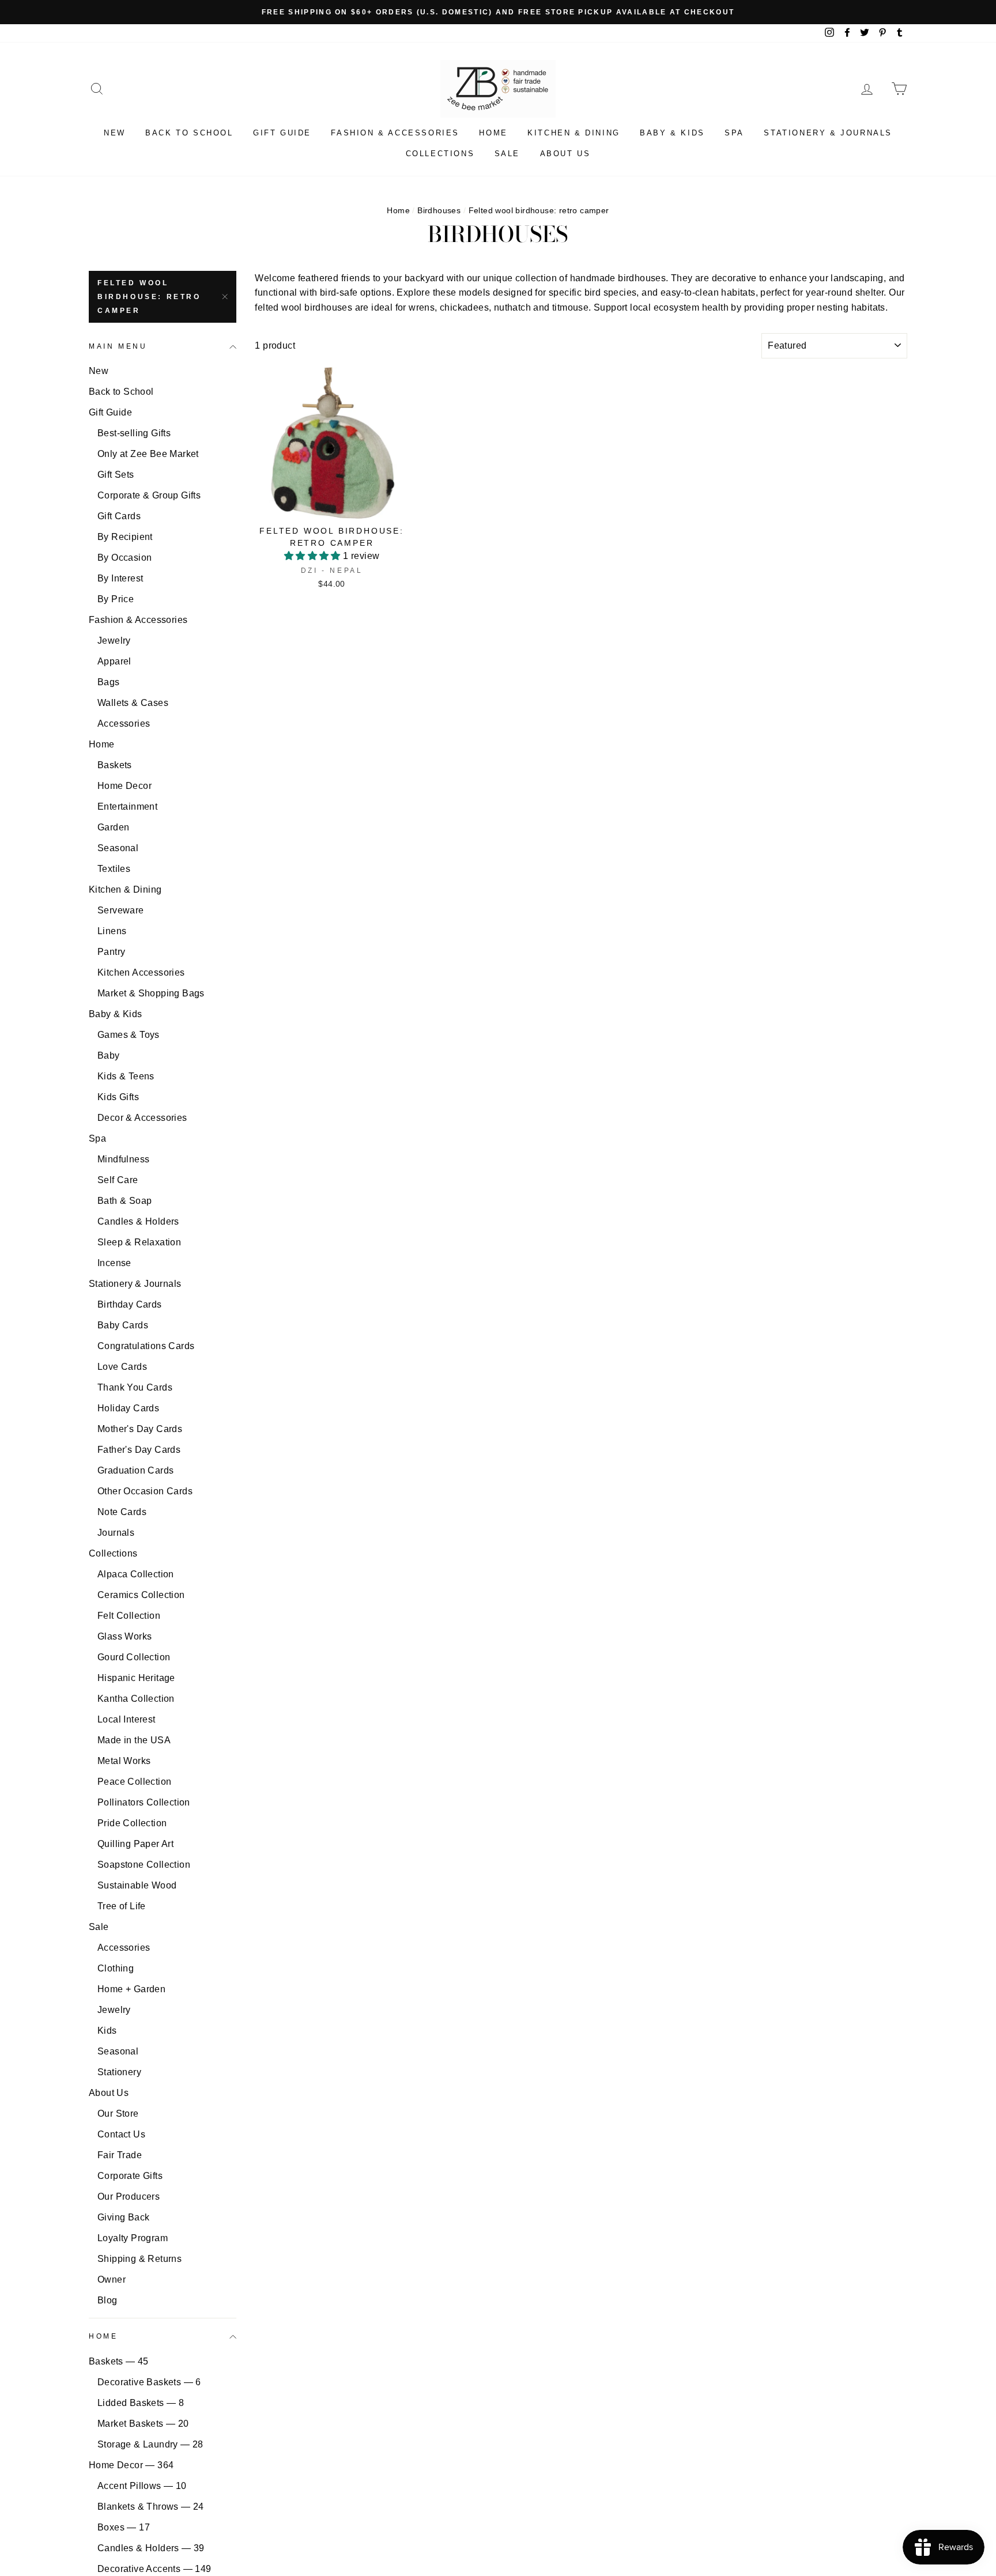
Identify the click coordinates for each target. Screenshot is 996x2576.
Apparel (114, 661)
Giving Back (123, 2217)
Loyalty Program (133, 2238)
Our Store (118, 2114)
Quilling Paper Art (135, 1844)
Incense (114, 1263)
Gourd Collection (134, 1657)
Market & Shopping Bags (151, 993)
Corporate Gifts (130, 2176)
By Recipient (125, 537)
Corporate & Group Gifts (149, 495)
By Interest (120, 578)
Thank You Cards (135, 1387)
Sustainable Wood (137, 1885)
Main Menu (118, 346)
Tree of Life (122, 1906)
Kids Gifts (118, 1097)
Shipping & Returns (139, 2259)
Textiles (114, 869)
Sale (507, 154)
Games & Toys (129, 1035)
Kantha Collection (136, 1699)
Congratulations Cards (146, 1346)
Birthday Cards (130, 1304)
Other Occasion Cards (145, 1491)
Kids (107, 2031)
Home (493, 133)
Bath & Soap (124, 1201)
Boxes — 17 (124, 2527)
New (115, 133)
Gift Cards (119, 516)
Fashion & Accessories (395, 133)
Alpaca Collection (136, 1574)
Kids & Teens (126, 1076)
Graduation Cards (135, 1470)
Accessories (124, 724)
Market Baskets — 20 (143, 2424)
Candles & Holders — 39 (151, 2548)
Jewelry (114, 641)
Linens (112, 931)
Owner (112, 2280)
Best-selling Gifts (134, 433)
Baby (109, 1055)
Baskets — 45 (119, 2361)
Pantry (111, 952)
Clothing (116, 1968)
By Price (116, 599)
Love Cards (122, 1367)
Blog (107, 2300)
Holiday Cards (128, 1408)
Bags (109, 682)
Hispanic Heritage (136, 1678)
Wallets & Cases (133, 703)
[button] (314, 556)
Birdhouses (439, 211)
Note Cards (122, 1512)
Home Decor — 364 (131, 2465)
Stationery (119, 2072)
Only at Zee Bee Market (148, 454)
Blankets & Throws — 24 (151, 2507)
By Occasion (124, 558)
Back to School (189, 133)
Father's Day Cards (139, 1450)
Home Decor (124, 786)
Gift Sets (116, 475)
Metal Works (124, 1761)
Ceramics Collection (141, 1595)
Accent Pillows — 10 (142, 2486)
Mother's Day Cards (140, 1429)
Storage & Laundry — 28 (150, 2444)
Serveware (121, 910)
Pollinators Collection (144, 1802)
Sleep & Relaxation (139, 1242)
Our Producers (129, 2197)
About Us (565, 154)
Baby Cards (123, 1325)
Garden (113, 827)
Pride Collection (132, 1823)
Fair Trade (120, 2155)
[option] (498, 12)
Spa (734, 133)
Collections (440, 154)
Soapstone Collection (144, 1865)
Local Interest (127, 1719)
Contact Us (121, 2134)
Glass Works (124, 1636)
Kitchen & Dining (574, 133)
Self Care (118, 1180)
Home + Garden (131, 1989)
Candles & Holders (138, 1221)
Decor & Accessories (142, 1118)
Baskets (115, 765)
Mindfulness (123, 1159)
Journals (116, 1533)
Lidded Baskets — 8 (141, 2403)
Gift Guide (282, 133)
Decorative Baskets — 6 (149, 2382)
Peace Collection (134, 1782)
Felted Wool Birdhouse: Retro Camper (149, 297)
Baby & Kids (672, 133)
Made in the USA (134, 1740)
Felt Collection (129, 1616)
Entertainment (127, 807)
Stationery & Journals (828, 133)
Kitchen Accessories (141, 972)
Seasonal (118, 848)
